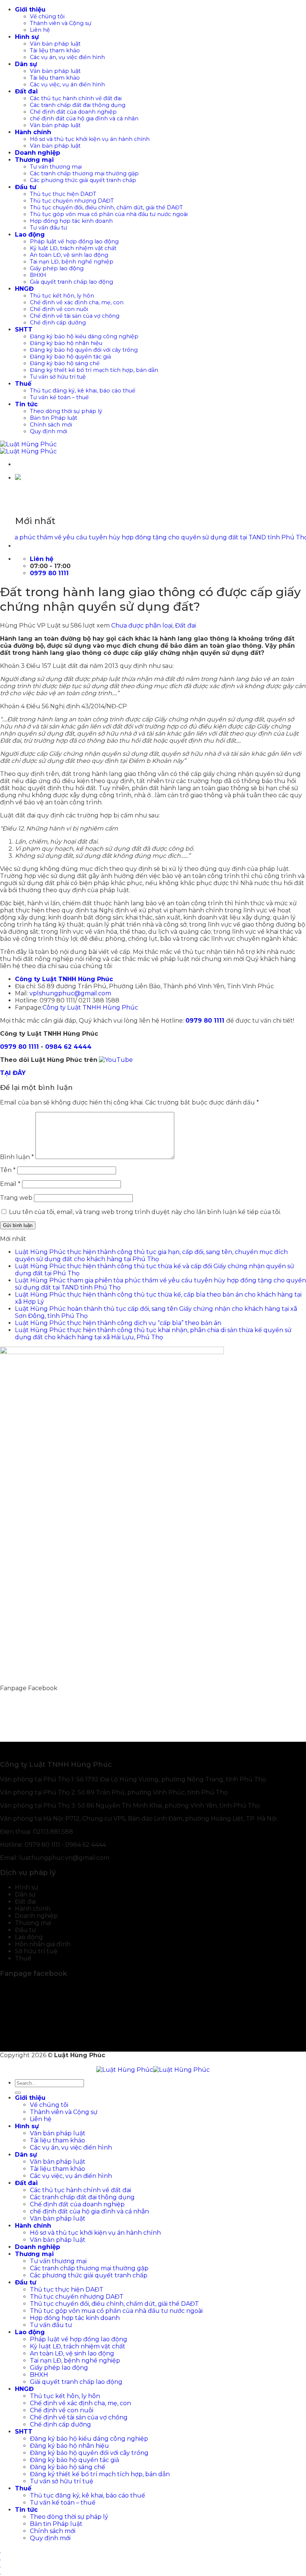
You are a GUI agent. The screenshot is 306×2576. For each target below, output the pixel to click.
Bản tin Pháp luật (54, 418)
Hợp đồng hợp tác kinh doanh (71, 221)
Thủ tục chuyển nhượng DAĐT (72, 201)
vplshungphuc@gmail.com (70, 993)
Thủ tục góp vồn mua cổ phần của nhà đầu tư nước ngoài (109, 214)
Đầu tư (26, 187)
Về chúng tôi (47, 16)
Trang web (16, 1198)
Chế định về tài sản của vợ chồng (75, 316)
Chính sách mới (51, 425)
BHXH (38, 275)
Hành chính (33, 132)
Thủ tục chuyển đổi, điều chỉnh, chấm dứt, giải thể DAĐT (106, 207)
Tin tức (26, 404)
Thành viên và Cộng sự (61, 23)
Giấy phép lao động (57, 268)
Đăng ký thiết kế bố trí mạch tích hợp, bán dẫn (94, 370)
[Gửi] (18, 2093)
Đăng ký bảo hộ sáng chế (65, 363)
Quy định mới (49, 431)
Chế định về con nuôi (59, 309)
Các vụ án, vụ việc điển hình (67, 57)
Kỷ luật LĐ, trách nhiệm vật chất (73, 248)
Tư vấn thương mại (56, 167)
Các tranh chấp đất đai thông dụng (78, 105)
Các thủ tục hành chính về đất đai (76, 98)
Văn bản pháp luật (55, 44)
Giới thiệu (30, 10)
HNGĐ (24, 289)
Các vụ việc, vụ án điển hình (67, 84)
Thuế (23, 384)
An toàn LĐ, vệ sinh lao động (69, 255)
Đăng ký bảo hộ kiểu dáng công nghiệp (84, 336)
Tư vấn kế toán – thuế (59, 397)
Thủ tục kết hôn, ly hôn (62, 296)
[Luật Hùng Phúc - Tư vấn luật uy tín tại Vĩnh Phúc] (28, 448)
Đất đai (26, 91)
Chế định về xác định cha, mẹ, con (77, 302)
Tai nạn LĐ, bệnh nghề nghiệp (72, 262)
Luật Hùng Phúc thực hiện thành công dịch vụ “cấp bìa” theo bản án (118, 1323)
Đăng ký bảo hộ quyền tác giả (70, 357)
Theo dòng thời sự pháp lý (66, 411)
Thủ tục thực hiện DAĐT (63, 194)
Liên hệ (40, 30)
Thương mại (34, 160)
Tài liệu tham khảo (55, 50)
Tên (8, 1170)
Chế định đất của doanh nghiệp (73, 112)
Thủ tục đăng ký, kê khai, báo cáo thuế (83, 391)
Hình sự (27, 37)
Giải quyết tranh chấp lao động (71, 282)
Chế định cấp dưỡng (58, 323)
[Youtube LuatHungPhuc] (116, 1060)
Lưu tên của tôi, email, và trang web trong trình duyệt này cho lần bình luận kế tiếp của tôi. (145, 1212)
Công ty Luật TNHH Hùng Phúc (90, 1007)
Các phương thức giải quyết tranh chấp (83, 180)
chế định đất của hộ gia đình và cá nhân (84, 118)
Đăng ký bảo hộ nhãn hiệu (66, 343)
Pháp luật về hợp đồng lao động (74, 241)
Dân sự (26, 64)
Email (10, 1184)
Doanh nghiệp (38, 153)
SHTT (24, 329)
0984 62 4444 (68, 1047)
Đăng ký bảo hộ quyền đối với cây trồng (84, 350)
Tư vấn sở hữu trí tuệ (58, 377)
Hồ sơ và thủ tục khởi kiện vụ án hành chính (90, 139)
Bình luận (17, 1157)
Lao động (30, 235)
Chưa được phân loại (142, 625)
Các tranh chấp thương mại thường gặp (84, 173)
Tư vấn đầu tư (49, 228)
